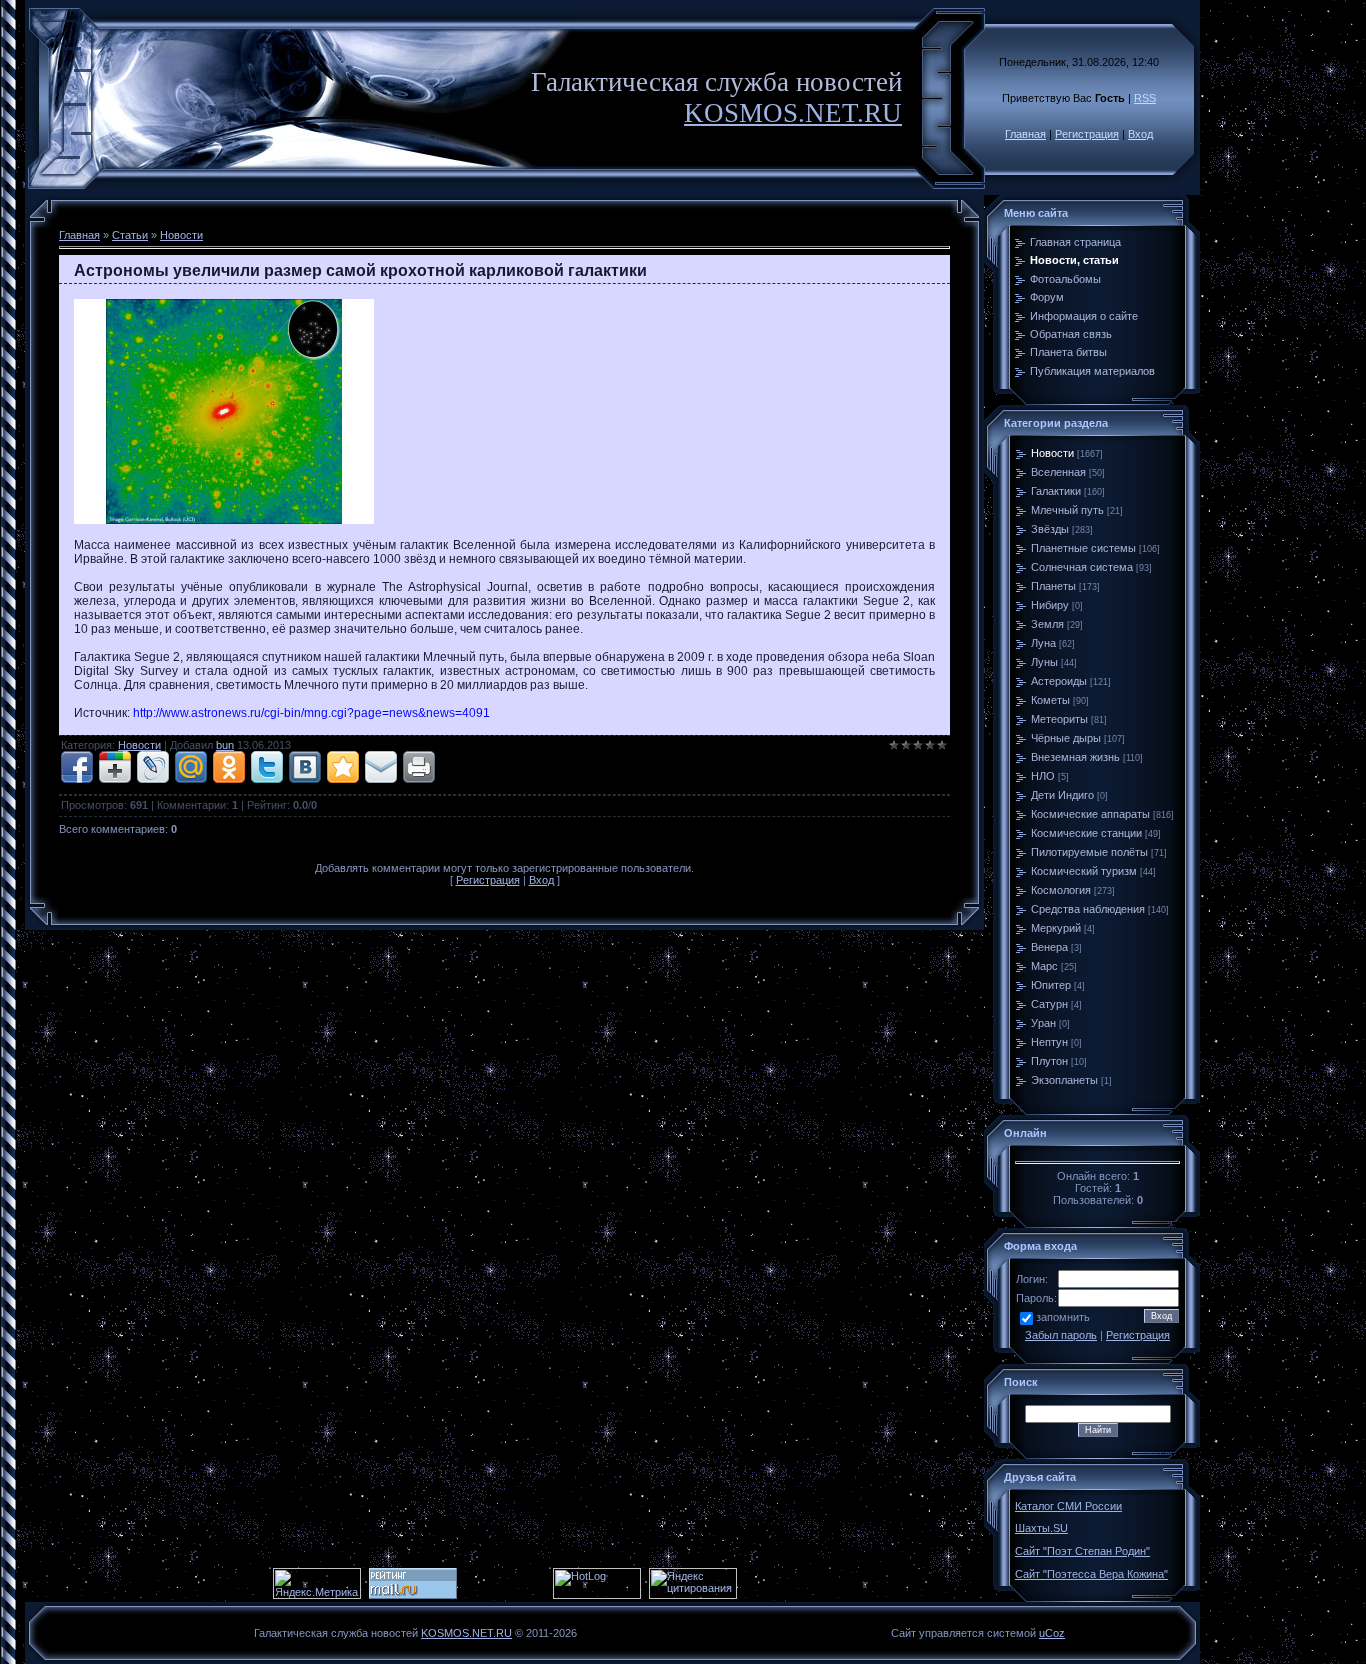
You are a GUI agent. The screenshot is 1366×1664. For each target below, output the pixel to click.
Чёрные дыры (1066, 738)
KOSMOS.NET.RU (793, 113)
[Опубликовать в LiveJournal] (153, 767)
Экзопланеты (1064, 1080)
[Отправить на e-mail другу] (381, 767)
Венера (1049, 947)
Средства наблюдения (1088, 909)
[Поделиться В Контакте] (305, 767)
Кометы (1050, 700)
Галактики (1056, 491)
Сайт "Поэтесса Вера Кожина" (1091, 1574)
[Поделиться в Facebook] (77, 767)
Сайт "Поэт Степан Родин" (1082, 1551)
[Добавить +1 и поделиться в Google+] (115, 767)
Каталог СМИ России (1068, 1506)
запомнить (1063, 1317)
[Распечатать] (419, 767)
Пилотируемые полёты (1089, 852)
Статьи (130, 235)
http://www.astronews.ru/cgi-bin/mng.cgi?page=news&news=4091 (311, 713)
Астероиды (1059, 681)
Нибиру (1050, 605)
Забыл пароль (1061, 1335)
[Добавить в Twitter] (267, 767)
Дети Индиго (1062, 795)
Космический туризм (1084, 871)
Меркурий (1056, 928)
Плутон (1049, 1061)
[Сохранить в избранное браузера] (343, 767)
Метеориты (1059, 719)
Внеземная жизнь (1075, 757)
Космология (1061, 890)
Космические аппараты (1090, 814)
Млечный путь (1067, 510)
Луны (1044, 662)
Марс (1044, 966)
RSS (1145, 98)
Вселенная (1058, 472)
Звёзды (1050, 529)
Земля (1047, 624)
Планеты (1053, 586)
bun (225, 745)
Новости (181, 235)
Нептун (1049, 1042)
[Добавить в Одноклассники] (229, 767)
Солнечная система (1082, 567)
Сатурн (1049, 1004)
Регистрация (1087, 134)
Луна (1043, 643)
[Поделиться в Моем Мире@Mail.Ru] (191, 767)
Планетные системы (1083, 548)
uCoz (1052, 1633)
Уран (1043, 1023)
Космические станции (1086, 833)
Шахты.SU (1041, 1528)
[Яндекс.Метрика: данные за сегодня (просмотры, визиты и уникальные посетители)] (317, 1583)
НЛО (1043, 776)
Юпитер (1051, 985)
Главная (1025, 134)
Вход (1140, 134)
